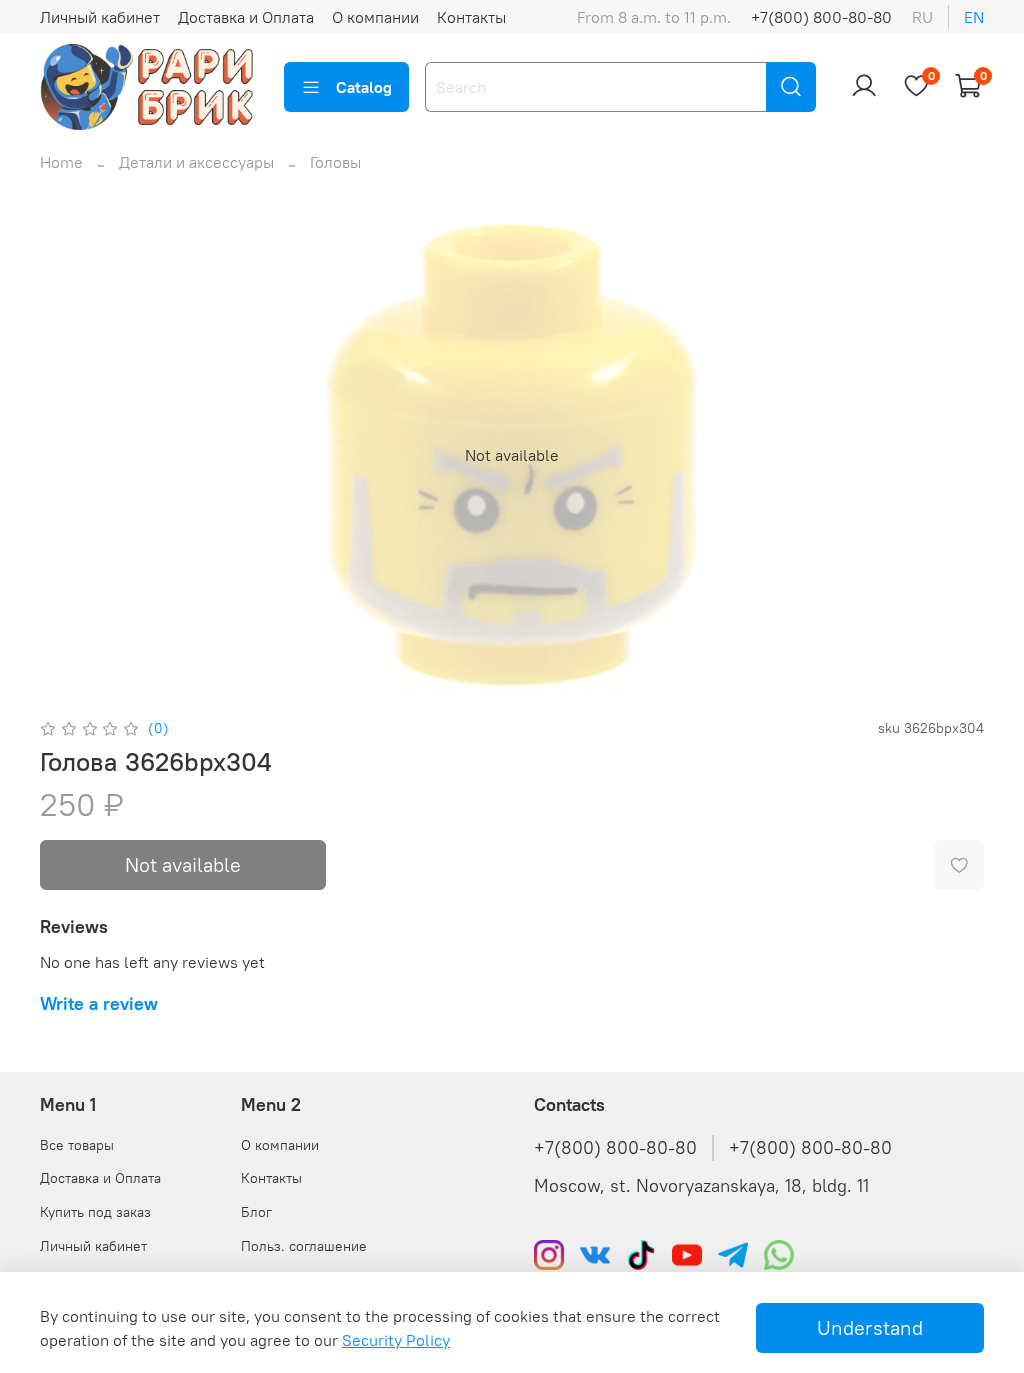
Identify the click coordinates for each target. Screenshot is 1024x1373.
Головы (335, 162)
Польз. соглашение (304, 1246)
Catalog (364, 87)
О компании (375, 17)
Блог (256, 1212)
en (974, 17)
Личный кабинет (100, 17)
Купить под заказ (95, 1212)
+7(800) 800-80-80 (821, 17)
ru (922, 17)
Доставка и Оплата (246, 17)
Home (61, 162)
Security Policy (396, 1340)
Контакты (471, 17)
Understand (870, 1327)
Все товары (77, 1145)
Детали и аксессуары (196, 162)
